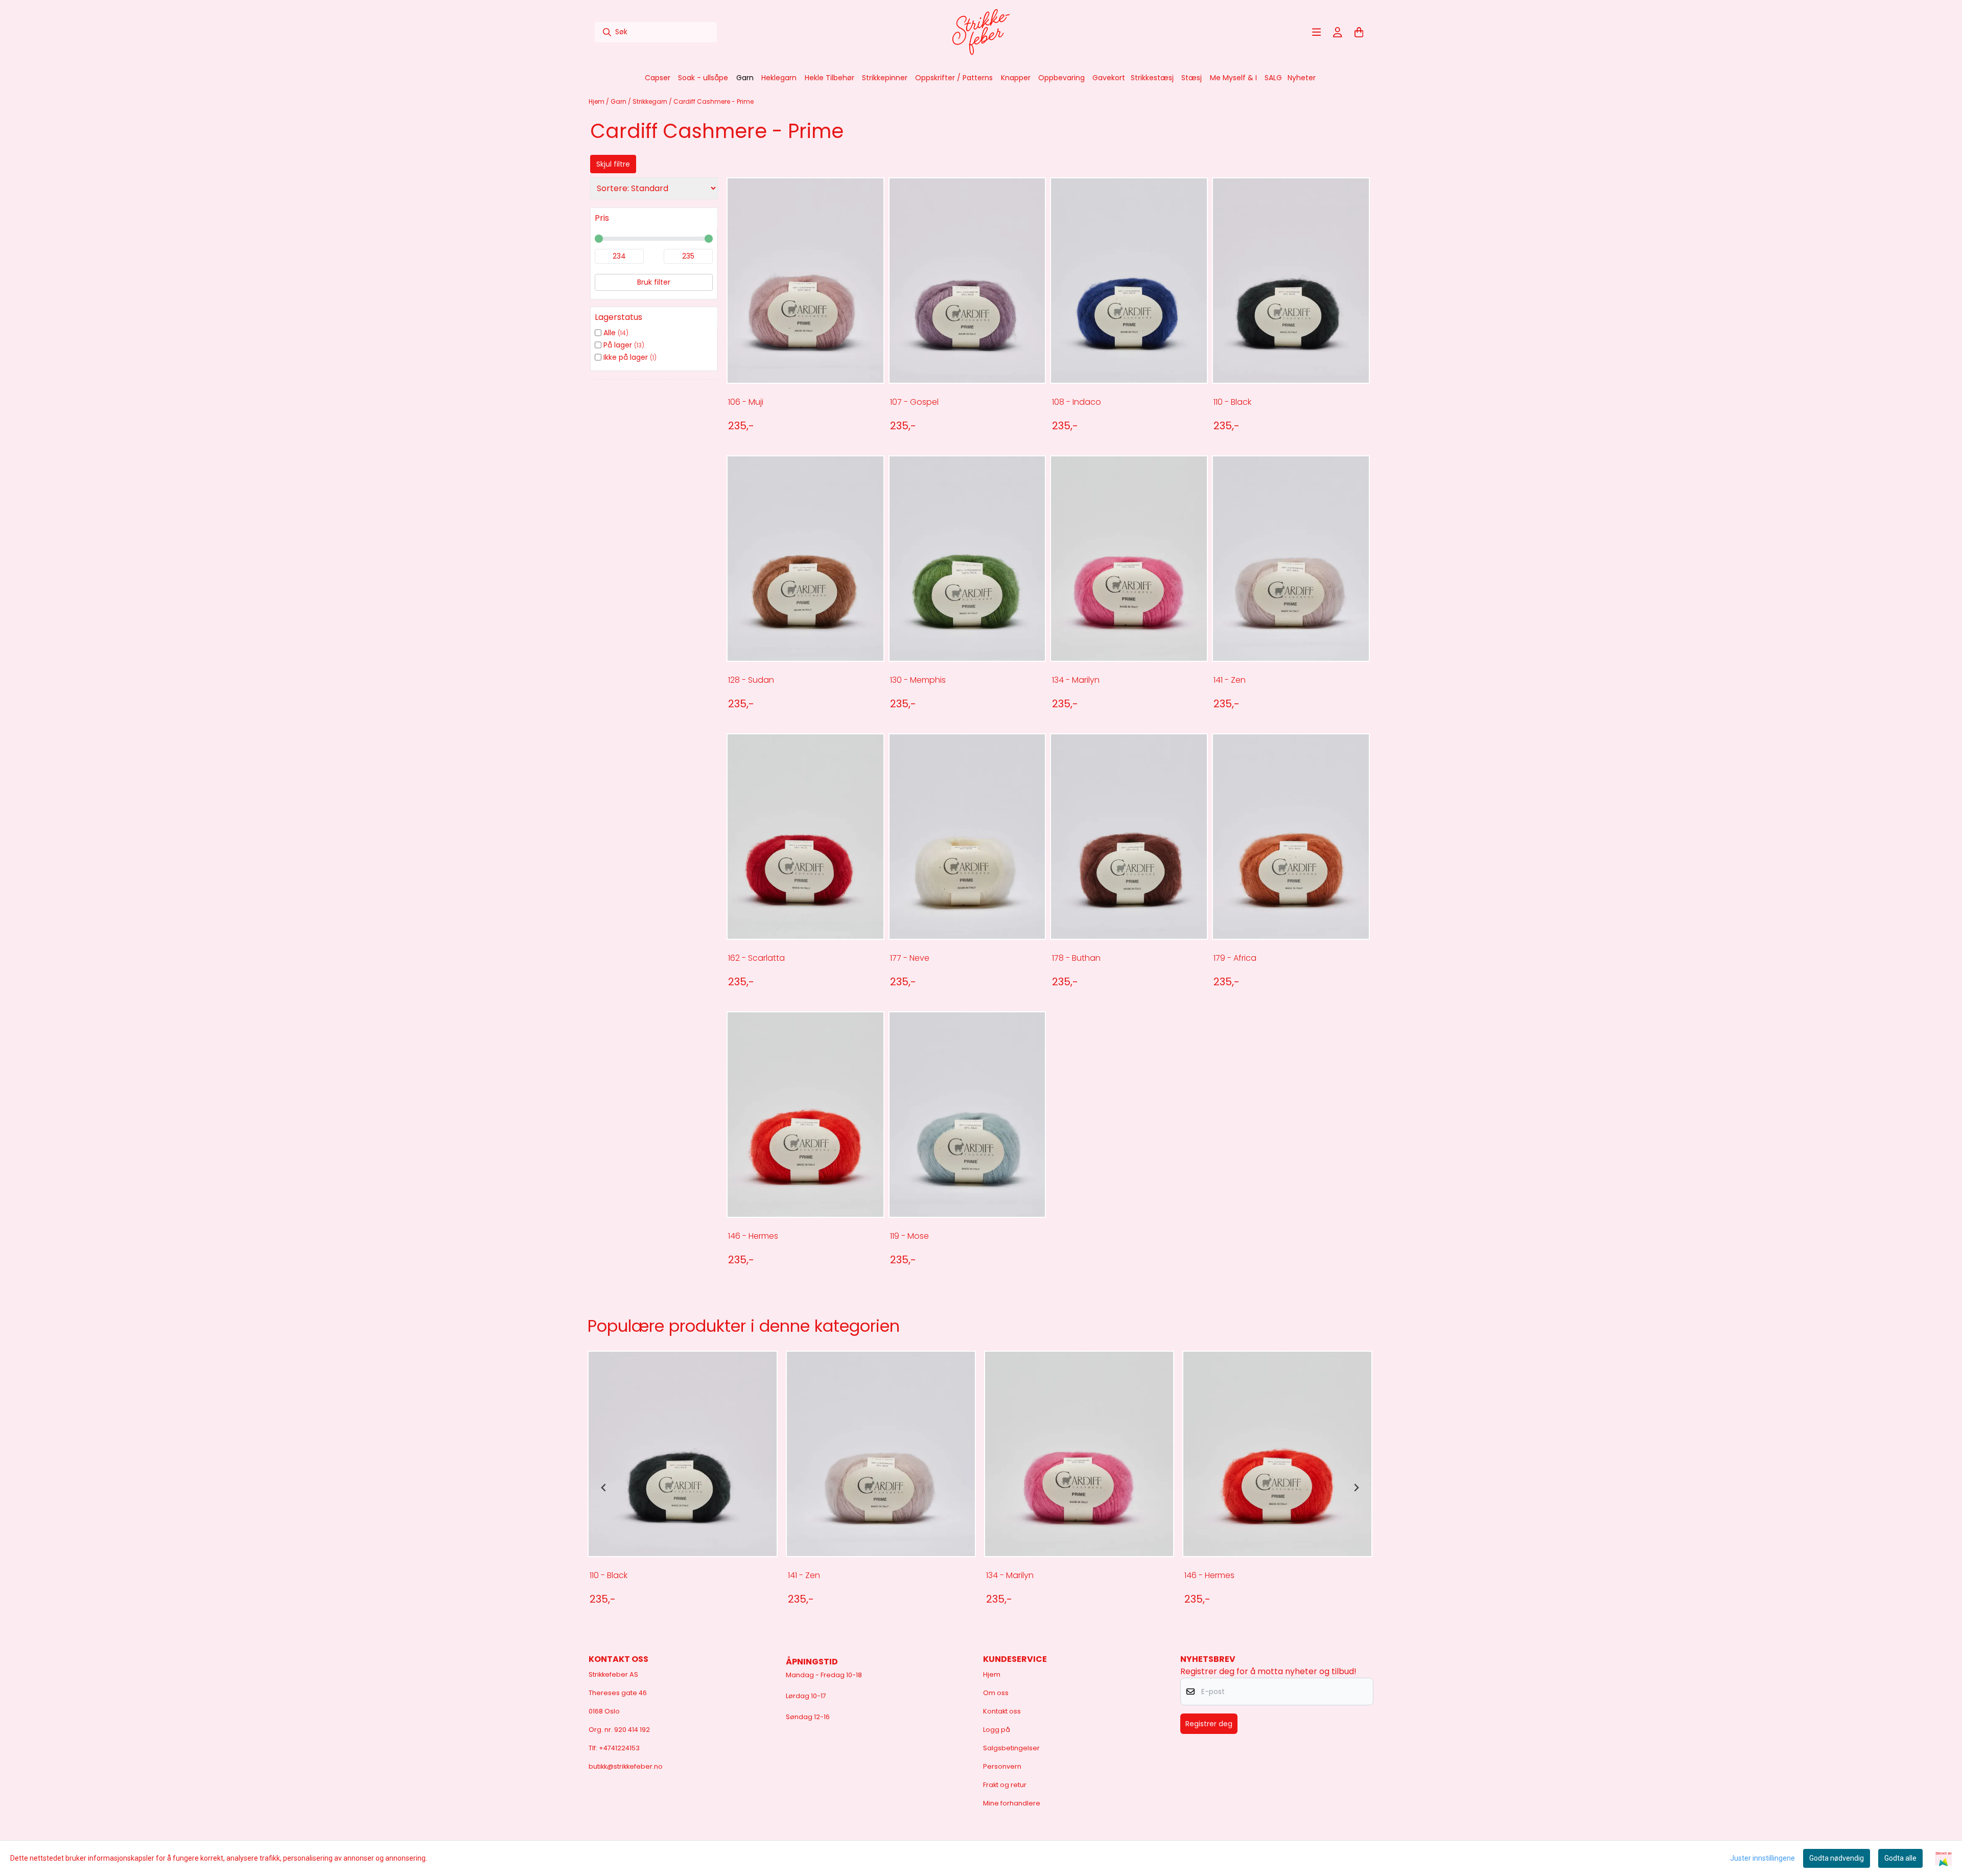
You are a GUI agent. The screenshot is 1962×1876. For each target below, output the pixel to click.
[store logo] (981, 32)
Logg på (997, 1730)
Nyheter (1302, 78)
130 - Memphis (918, 680)
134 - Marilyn (1076, 680)
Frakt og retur (1005, 1785)
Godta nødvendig (1837, 1858)
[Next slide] (1356, 1488)
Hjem (597, 101)
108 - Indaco (1077, 402)
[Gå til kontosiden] (1338, 32)
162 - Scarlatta (756, 958)
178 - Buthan (1076, 958)
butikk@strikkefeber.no (626, 1766)
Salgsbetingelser (1011, 1748)
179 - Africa (1235, 958)
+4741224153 (619, 1748)
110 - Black (1232, 402)
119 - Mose (909, 1236)
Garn (619, 101)
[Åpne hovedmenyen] (1317, 32)
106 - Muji (746, 402)
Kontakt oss (1002, 1711)
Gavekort (1109, 78)
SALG (1273, 78)
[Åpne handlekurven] (1359, 32)
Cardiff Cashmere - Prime (714, 101)
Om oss (996, 1693)
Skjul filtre (613, 164)
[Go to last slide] (604, 1488)
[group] (683, 1488)
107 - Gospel (914, 402)
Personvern (1002, 1766)
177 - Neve (910, 958)
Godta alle (1900, 1858)
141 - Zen (1230, 680)
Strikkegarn (651, 101)
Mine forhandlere (1012, 1803)
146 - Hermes (753, 1236)
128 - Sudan (751, 680)
